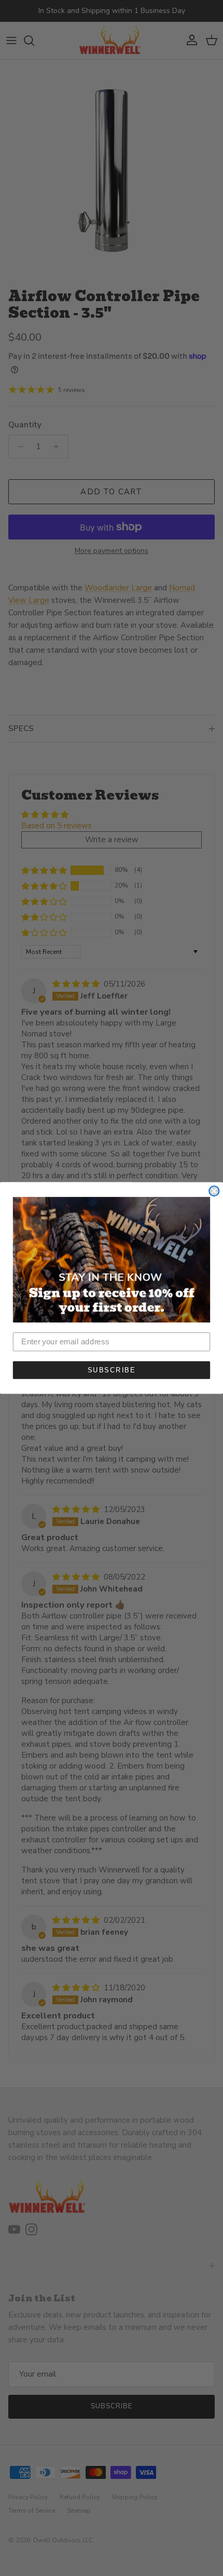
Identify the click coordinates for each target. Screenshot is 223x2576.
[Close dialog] (214, 1191)
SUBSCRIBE (112, 1370)
